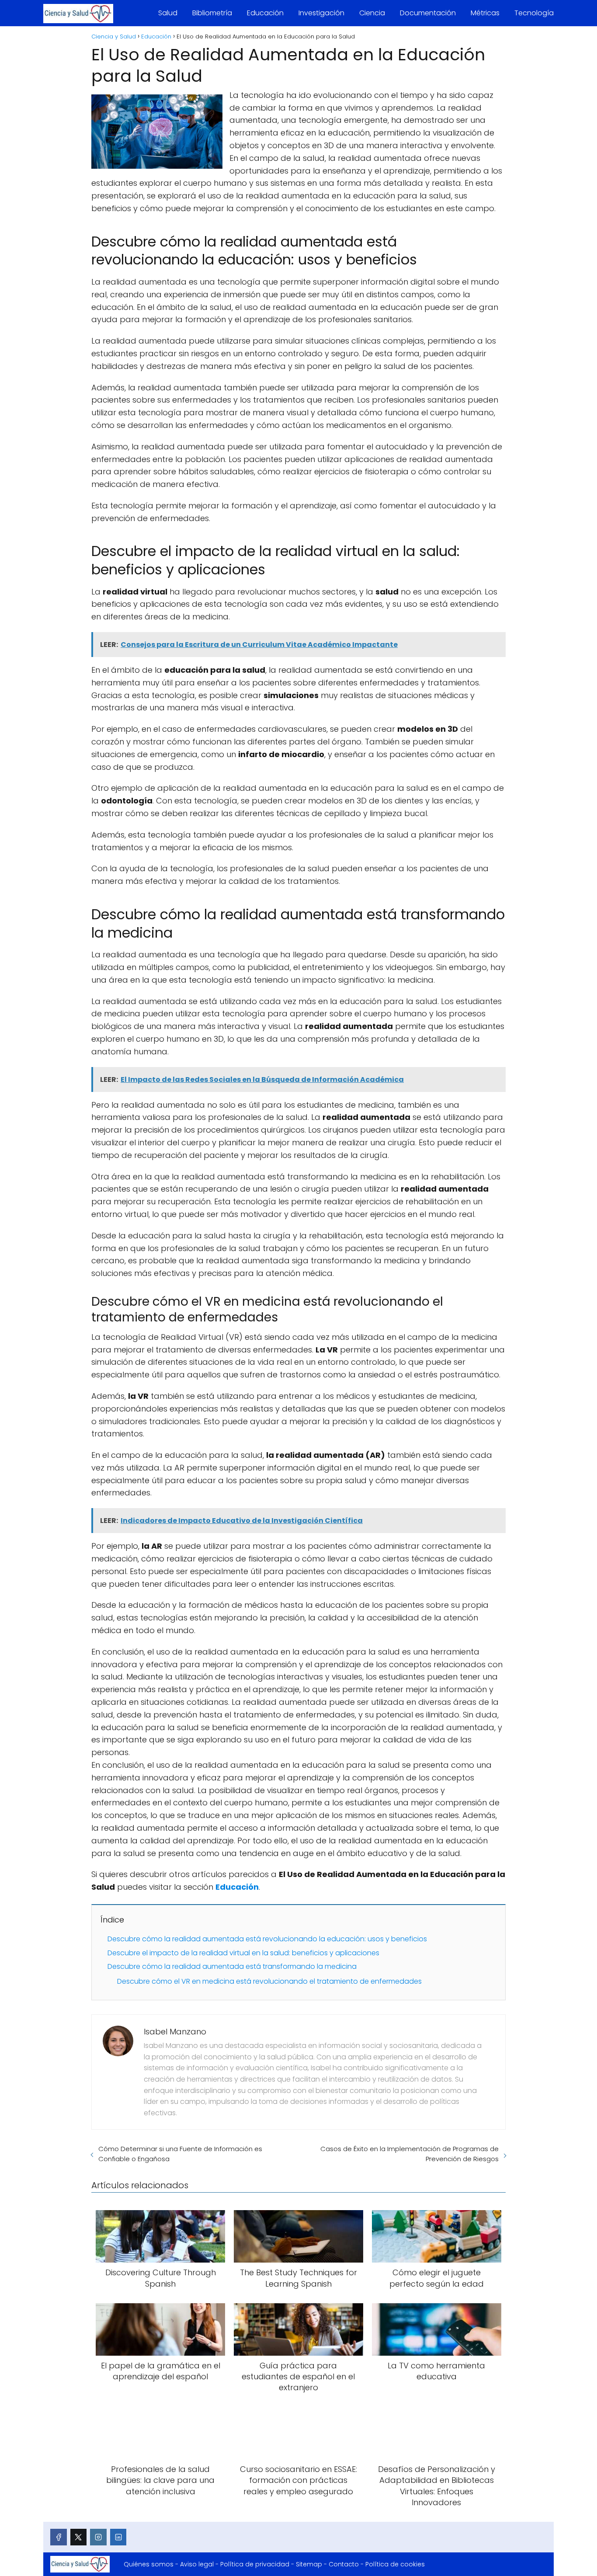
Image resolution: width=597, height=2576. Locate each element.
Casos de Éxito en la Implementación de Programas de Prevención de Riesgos (410, 2154)
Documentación (428, 13)
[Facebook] (59, 2537)
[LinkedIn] (118, 2537)
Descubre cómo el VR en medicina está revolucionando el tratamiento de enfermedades (269, 1981)
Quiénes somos (149, 2564)
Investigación (321, 13)
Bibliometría (212, 13)
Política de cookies (395, 2564)
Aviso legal (197, 2564)
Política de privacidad (255, 2564)
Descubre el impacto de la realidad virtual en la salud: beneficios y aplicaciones (243, 1953)
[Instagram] (98, 2537)
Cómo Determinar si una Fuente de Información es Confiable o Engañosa (180, 2154)
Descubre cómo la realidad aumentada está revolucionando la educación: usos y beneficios (267, 1939)
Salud (168, 13)
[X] (79, 2537)
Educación (265, 13)
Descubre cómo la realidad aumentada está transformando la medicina (232, 1966)
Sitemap (309, 2564)
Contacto (344, 2564)
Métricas (485, 13)
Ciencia (372, 13)
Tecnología (534, 13)
